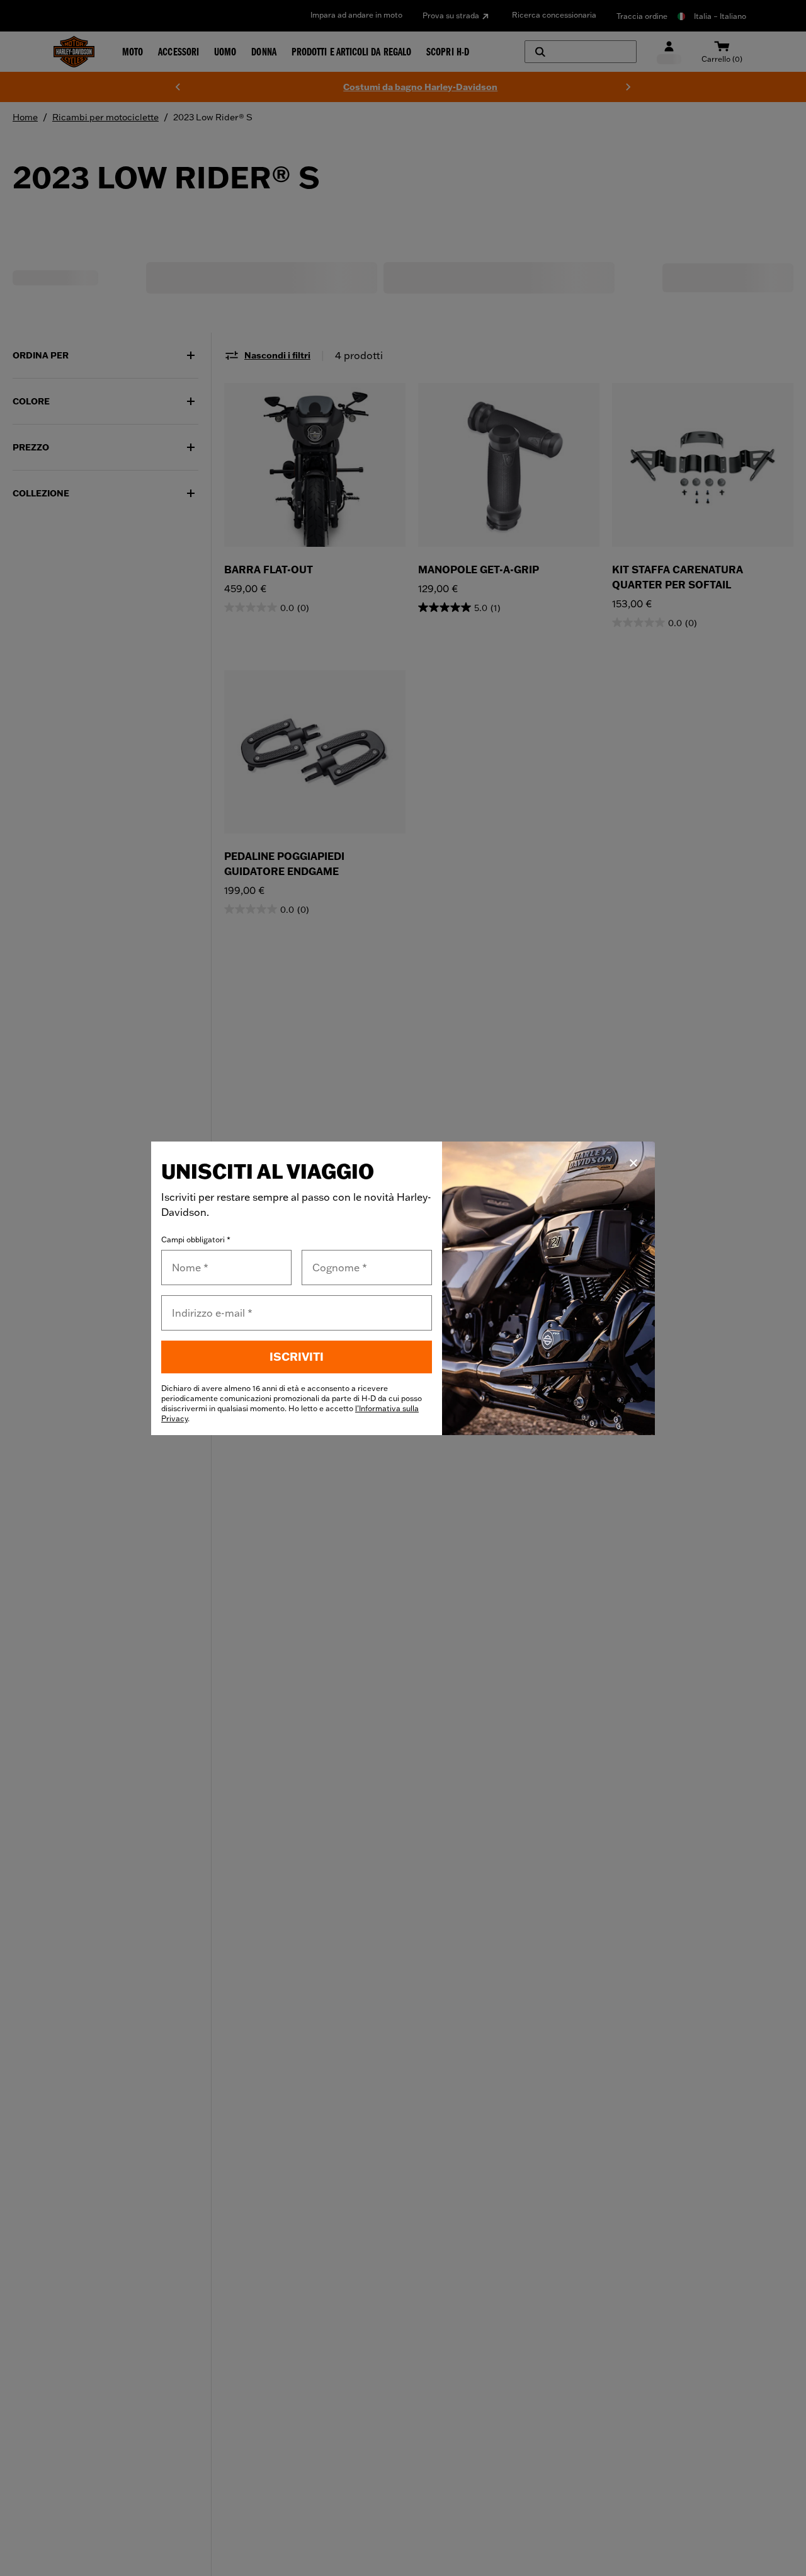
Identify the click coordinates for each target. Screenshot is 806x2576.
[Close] (633, 1163)
